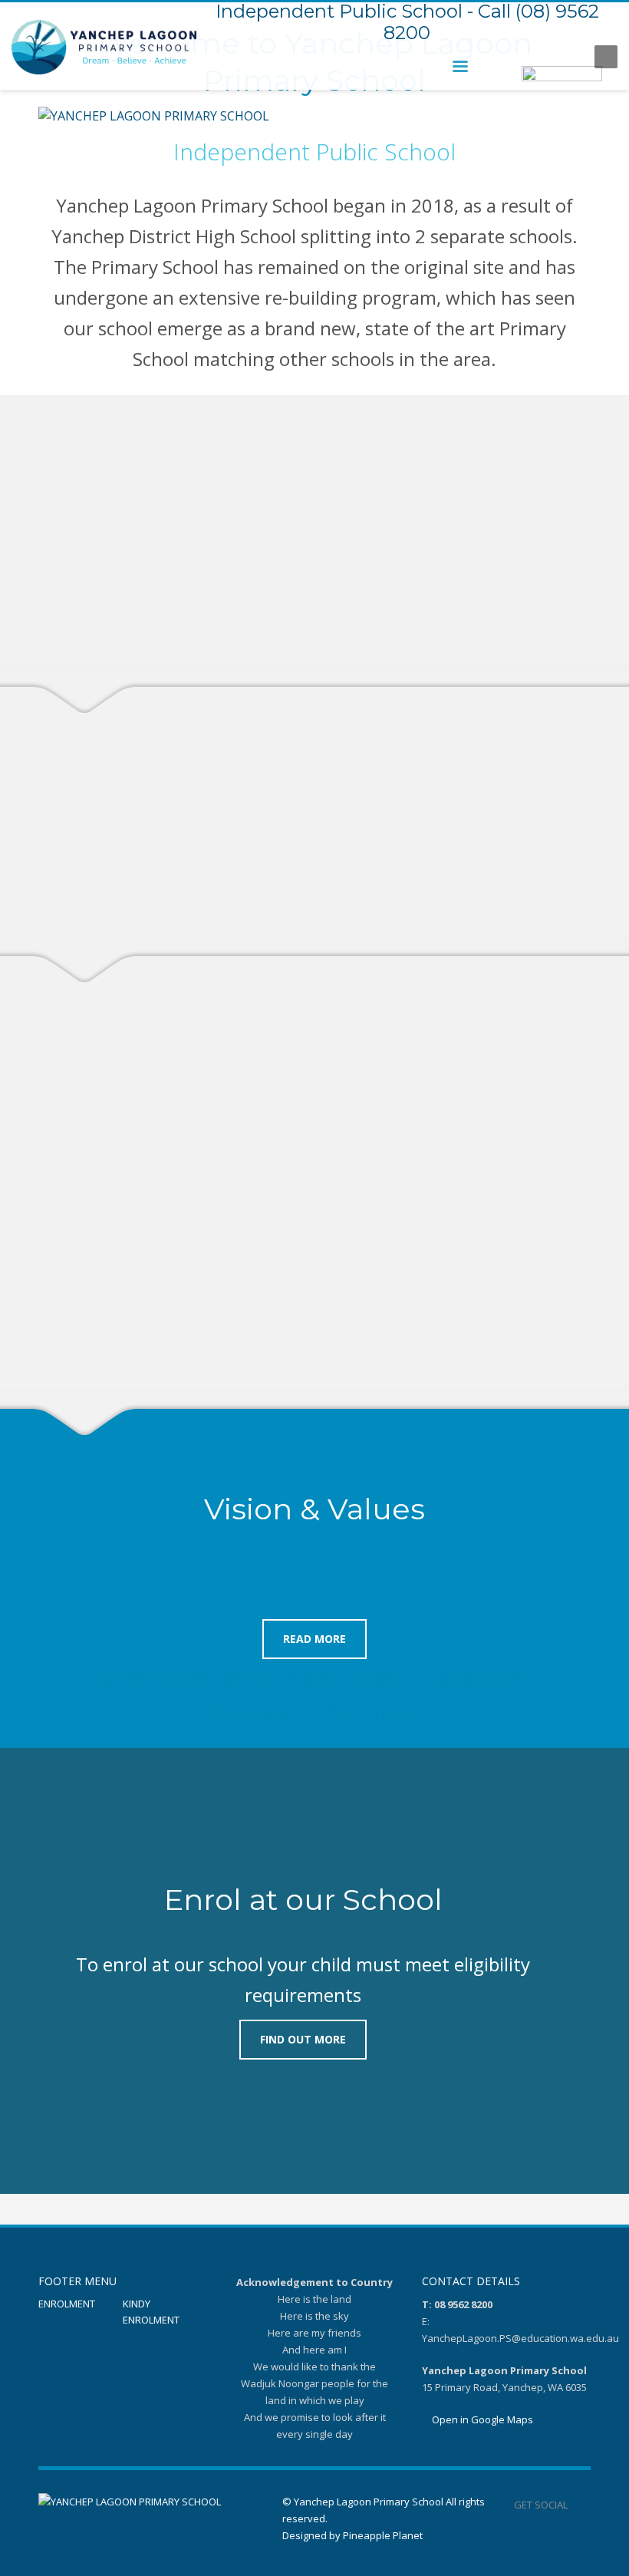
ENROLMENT (67, 2304)
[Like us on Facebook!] (579, 2505)
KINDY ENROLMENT (151, 2312)
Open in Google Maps (481, 2419)
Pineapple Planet (383, 2535)
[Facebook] (568, 57)
